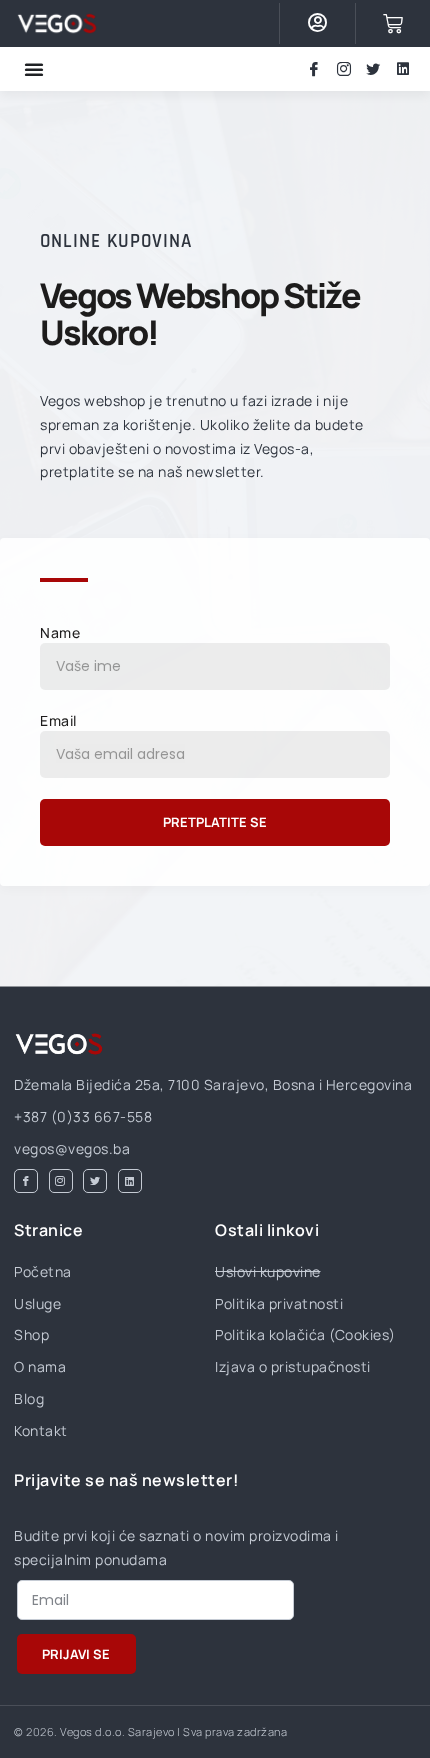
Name (60, 632)
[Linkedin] (403, 69)
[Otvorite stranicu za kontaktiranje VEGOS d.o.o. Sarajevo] (57, 23)
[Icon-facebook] (315, 69)
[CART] (393, 24)
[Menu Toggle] (34, 69)
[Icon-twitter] (374, 69)
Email (58, 720)
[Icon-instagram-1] (344, 69)
